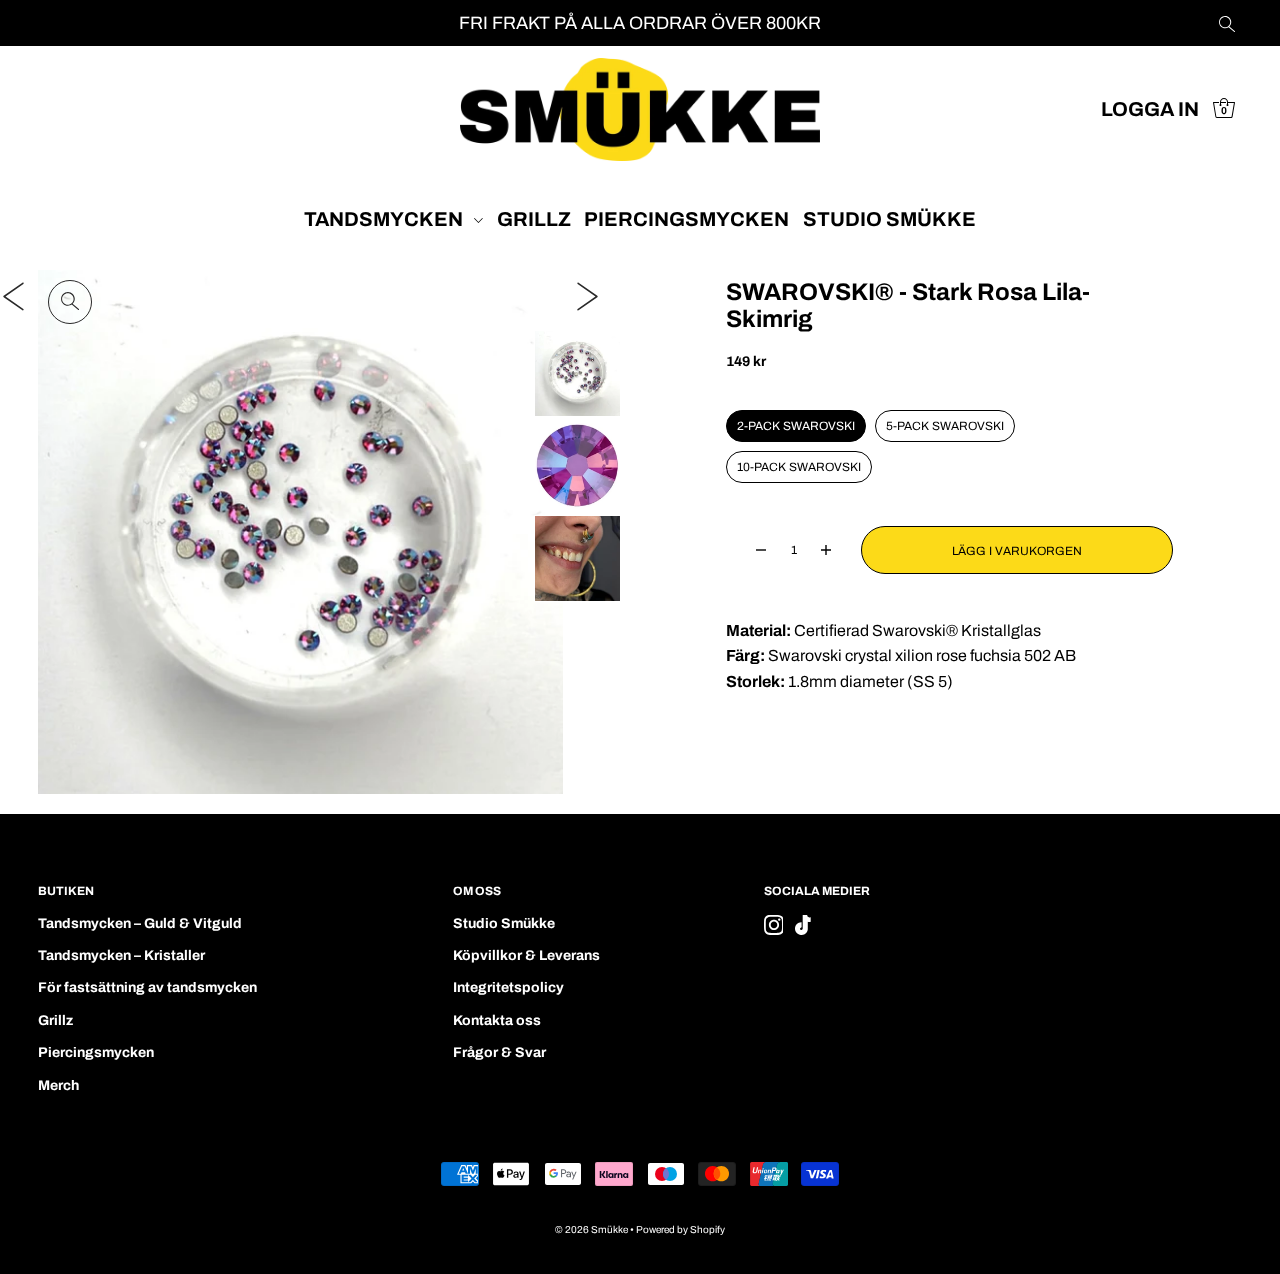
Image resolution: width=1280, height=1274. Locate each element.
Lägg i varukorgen (1017, 551)
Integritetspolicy (508, 987)
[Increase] (826, 550)
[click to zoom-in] (70, 302)
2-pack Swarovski (796, 426)
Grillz (55, 1019)
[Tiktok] (803, 925)
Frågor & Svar (499, 1052)
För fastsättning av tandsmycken (147, 987)
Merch (58, 1084)
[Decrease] (761, 550)
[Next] (587, 296)
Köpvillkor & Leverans (526, 955)
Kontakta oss (497, 1019)
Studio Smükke (504, 922)
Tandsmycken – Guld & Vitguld (140, 922)
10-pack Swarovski (799, 467)
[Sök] (1227, 23)
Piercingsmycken (96, 1052)
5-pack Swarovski (945, 426)
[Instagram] (774, 925)
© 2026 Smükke (591, 1228)
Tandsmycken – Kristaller (121, 955)
